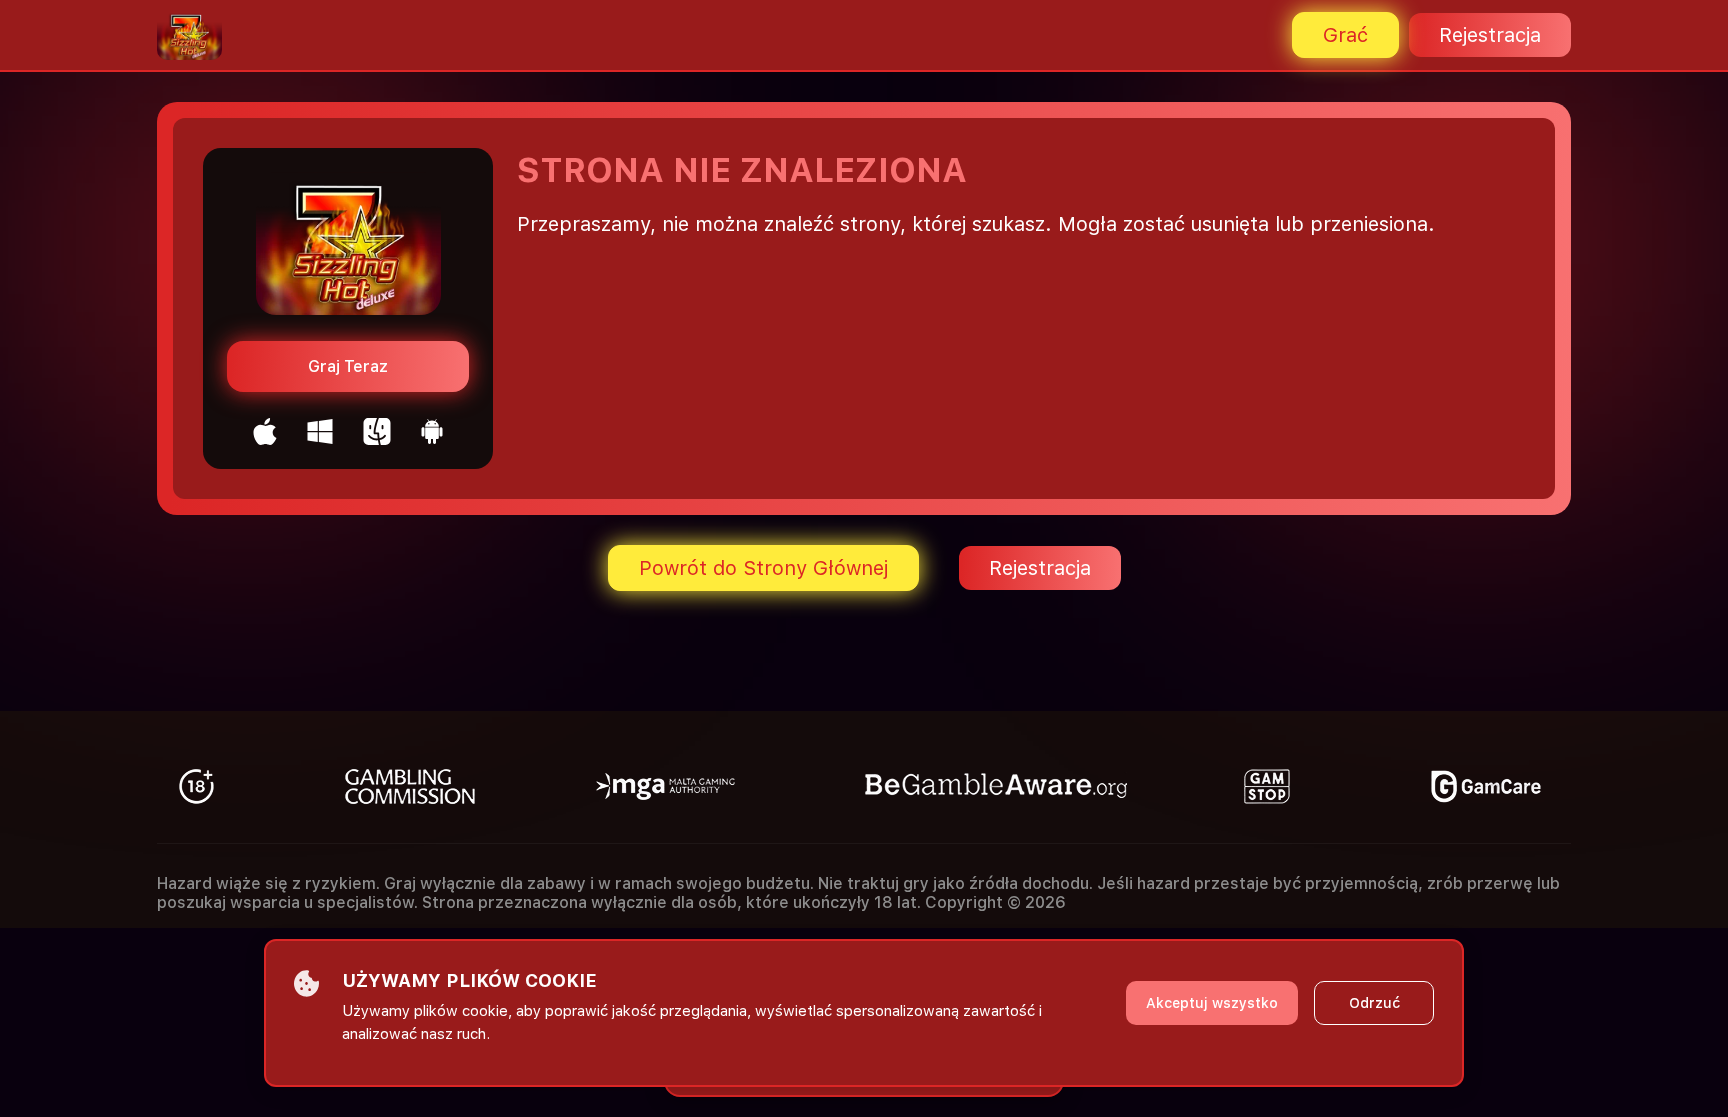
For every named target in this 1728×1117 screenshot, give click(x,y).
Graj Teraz (348, 366)
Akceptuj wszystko (1212, 1003)
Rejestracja (1490, 35)
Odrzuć (1374, 1003)
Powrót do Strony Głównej (763, 568)
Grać (1345, 35)
